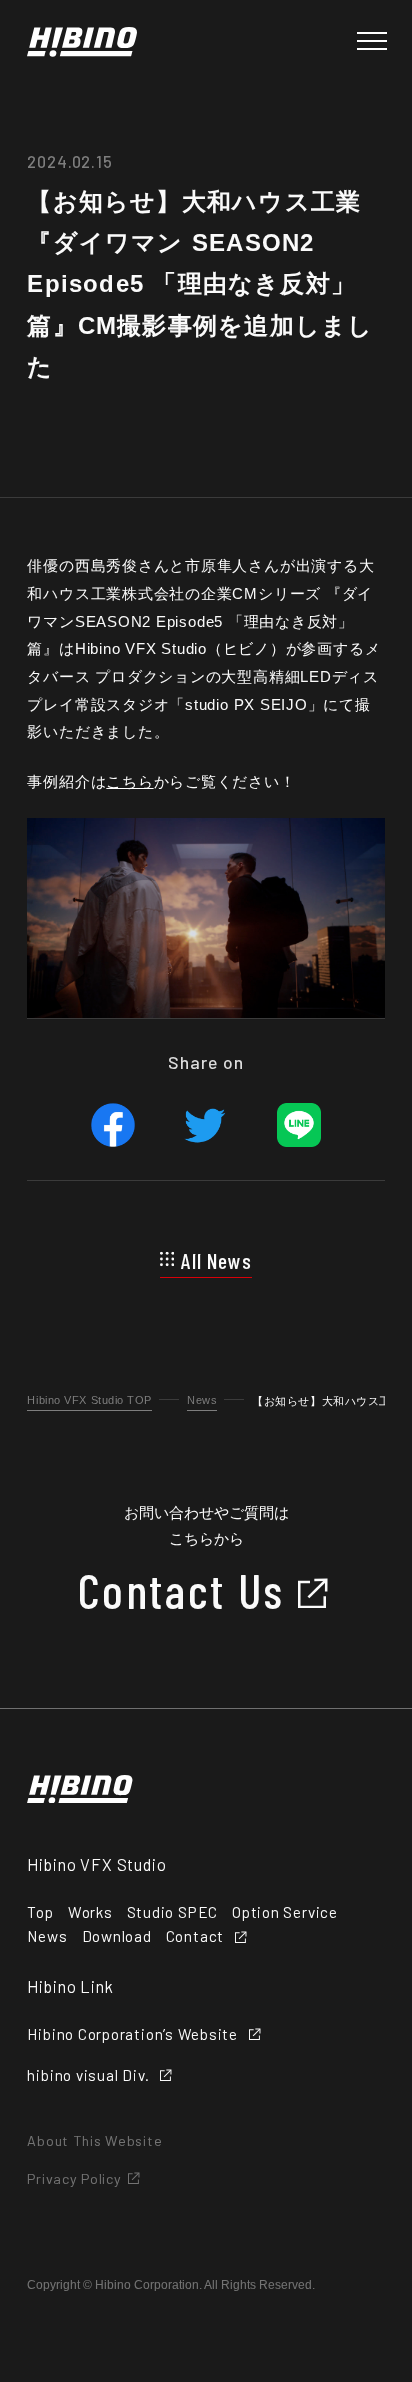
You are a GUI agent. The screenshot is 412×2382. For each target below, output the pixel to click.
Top (40, 1912)
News (202, 1400)
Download (117, 1936)
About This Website (94, 2140)
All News (217, 1260)
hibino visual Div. (88, 2075)
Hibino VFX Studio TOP (89, 1400)
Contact (195, 1936)
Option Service (285, 1912)
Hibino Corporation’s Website (132, 2034)
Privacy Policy (74, 2178)
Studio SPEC (172, 1912)
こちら (129, 781)
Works (90, 1912)
